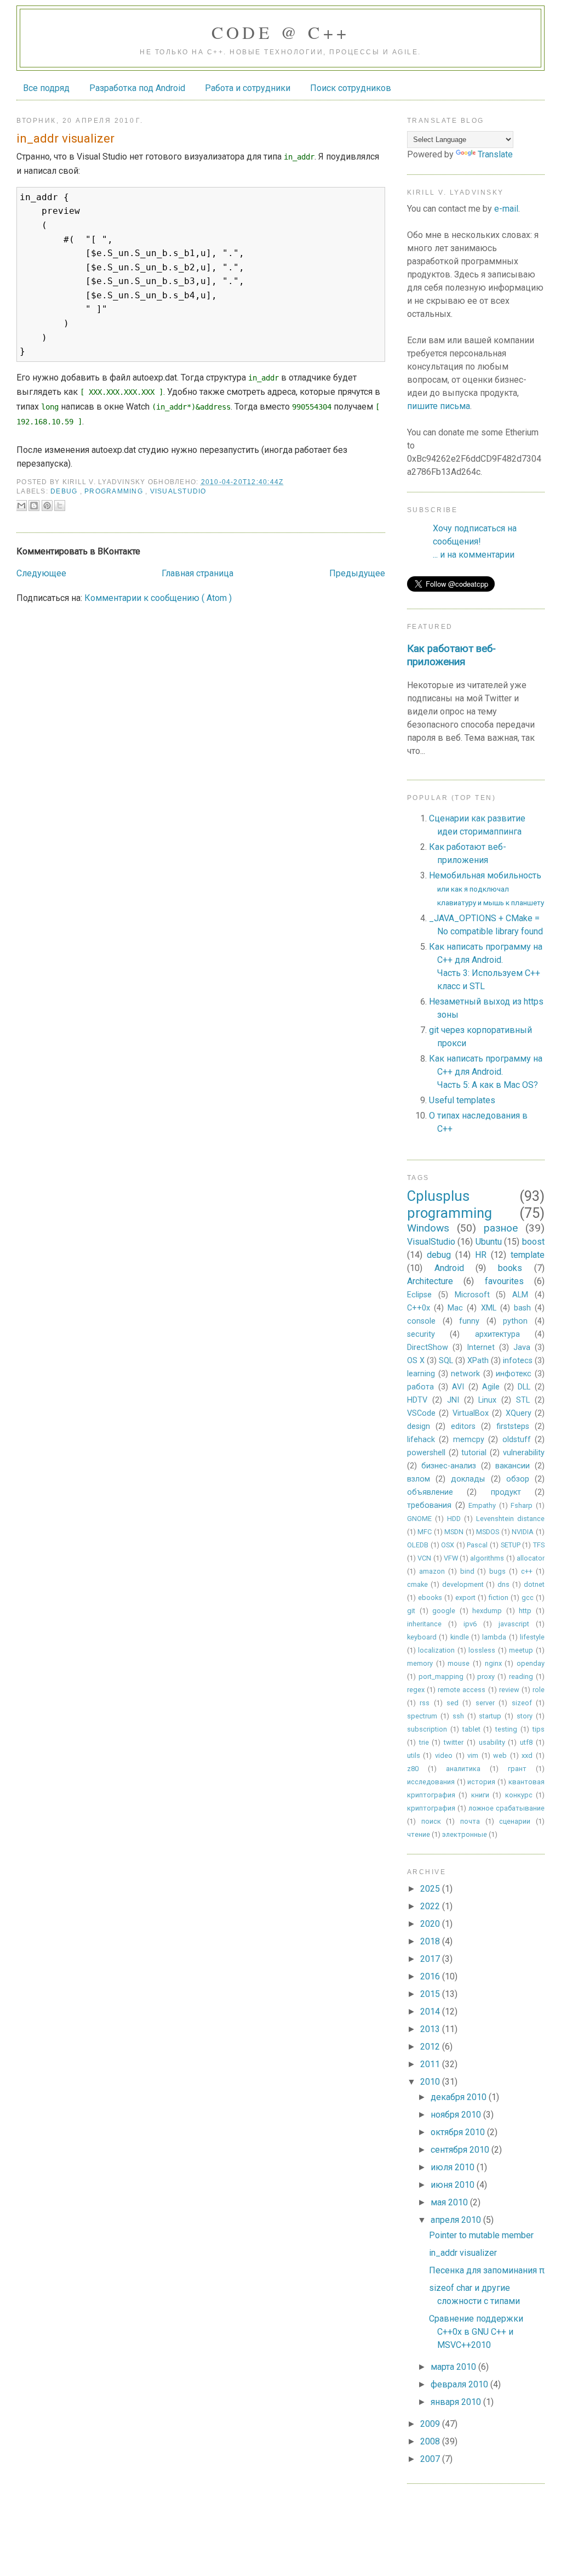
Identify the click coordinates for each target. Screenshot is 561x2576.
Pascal (477, 1545)
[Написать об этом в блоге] (34, 506)
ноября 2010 (457, 2115)
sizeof (522, 1703)
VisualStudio (178, 491)
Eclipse (419, 1295)
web (500, 1755)
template (528, 1255)
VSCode (421, 1413)
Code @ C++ (281, 32)
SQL (446, 1361)
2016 (431, 1976)
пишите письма (439, 406)
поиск (431, 1821)
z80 (413, 1769)
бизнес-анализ (449, 1466)
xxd (527, 1755)
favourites (504, 1281)
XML (489, 1308)
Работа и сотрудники (248, 88)
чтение (419, 1834)
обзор (518, 1479)
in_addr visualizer (463, 2253)
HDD (454, 1519)
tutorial (474, 1453)
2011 (431, 2064)
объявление (430, 1492)
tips (539, 1729)
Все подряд (46, 88)
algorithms (487, 1558)
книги (480, 1795)
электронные (465, 1834)
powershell (426, 1453)
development (463, 1584)
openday (531, 1663)
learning (421, 1374)
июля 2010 (454, 2167)
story (525, 1716)
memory (420, 1663)
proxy (486, 1676)
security (421, 1334)
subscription (427, 1729)
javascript (514, 1624)
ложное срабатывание (506, 1808)
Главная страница (198, 573)
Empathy (482, 1505)
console (421, 1321)
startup (490, 1716)
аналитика (463, 1769)
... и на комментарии (474, 555)
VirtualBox (471, 1413)
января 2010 (457, 2402)
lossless (482, 1650)
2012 (431, 2047)
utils (414, 1755)
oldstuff (517, 1440)
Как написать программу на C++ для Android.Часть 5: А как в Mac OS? (486, 1072)
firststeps (513, 1426)
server (485, 1703)
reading (521, 1676)
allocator (531, 1558)
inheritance (424, 1624)
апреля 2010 (457, 2220)
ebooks (430, 1598)
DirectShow (428, 1347)
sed (453, 1703)
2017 (431, 1959)
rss (425, 1703)
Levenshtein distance (510, 1519)
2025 (431, 1889)
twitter (454, 1742)
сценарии (515, 1821)
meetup (521, 1650)
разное (501, 1228)
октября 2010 (459, 2132)
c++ (527, 1571)
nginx (493, 1663)
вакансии (513, 1466)
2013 (431, 2029)
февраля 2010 (460, 2384)
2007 (431, 2459)
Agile (491, 1387)
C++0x (419, 1308)
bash (522, 1308)
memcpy (469, 1440)
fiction (499, 1598)
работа (420, 1387)
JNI (453, 1400)
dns (503, 1584)
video (444, 1755)
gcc (528, 1598)
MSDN (454, 1532)
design (419, 1426)
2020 (431, 1924)
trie (424, 1742)
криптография (431, 1808)
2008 (431, 2441)
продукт (506, 1492)
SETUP (511, 1545)
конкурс (519, 1795)
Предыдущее (357, 573)
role (539, 1690)
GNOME (419, 1519)
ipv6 (470, 1624)
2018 (431, 1941)
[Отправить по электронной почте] (21, 506)
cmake (417, 1584)
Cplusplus (438, 1196)
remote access (462, 1690)
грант (517, 1769)
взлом (419, 1479)
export (465, 1598)
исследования (431, 1782)
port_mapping (441, 1676)
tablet (471, 1729)
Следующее (41, 573)
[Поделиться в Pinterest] (47, 506)
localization (436, 1650)
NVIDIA (523, 1532)
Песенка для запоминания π (487, 2270)
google (444, 1611)
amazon (432, 1571)
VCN (424, 1558)
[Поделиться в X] (60, 506)
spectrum (422, 1716)
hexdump (487, 1611)
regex (416, 1690)
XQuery (519, 1413)
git (411, 1611)
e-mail (506, 209)
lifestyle (532, 1637)
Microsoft (472, 1295)
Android (449, 1268)
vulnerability (524, 1453)
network (465, 1374)
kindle (460, 1637)
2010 (431, 2082)
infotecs (518, 1361)
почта (470, 1821)
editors (463, 1426)
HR (481, 1255)
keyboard (422, 1637)
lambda (494, 1637)
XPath (478, 1361)
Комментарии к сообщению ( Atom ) (158, 598)
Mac (455, 1308)
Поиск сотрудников (351, 88)
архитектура (497, 1334)
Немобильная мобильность (486, 889)
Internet (481, 1347)
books (510, 1268)
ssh (458, 1716)
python (515, 1321)
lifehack (421, 1440)
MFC (425, 1532)
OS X (416, 1361)
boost (533, 1242)
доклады (468, 1479)
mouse (459, 1663)
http (525, 1611)
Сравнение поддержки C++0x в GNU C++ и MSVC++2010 (476, 2332)
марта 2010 (454, 2367)
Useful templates (462, 1100)
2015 (431, 1994)
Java (522, 1347)
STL (523, 1400)
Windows (428, 1228)
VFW (451, 1558)
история (481, 1782)
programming (115, 491)
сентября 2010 (461, 2150)
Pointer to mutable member (481, 2235)
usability (492, 1742)
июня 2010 (454, 2185)
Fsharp (522, 1505)
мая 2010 (450, 2202)
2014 (431, 2012)
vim (473, 1755)
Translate (495, 154)
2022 (431, 1906)
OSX (448, 1545)
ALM (520, 1295)
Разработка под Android (137, 88)
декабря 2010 (460, 2097)
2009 (431, 2424)
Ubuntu (489, 1242)
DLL (524, 1387)
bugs (497, 1571)
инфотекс (514, 1374)
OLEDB (418, 1545)
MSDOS (488, 1532)
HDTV (417, 1400)
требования (429, 1505)
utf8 (526, 1742)
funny (469, 1321)
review (509, 1690)
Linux (487, 1400)
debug (65, 491)
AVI (458, 1387)
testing (506, 1729)
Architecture (430, 1281)
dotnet (534, 1584)
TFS (539, 1545)
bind (467, 1571)
